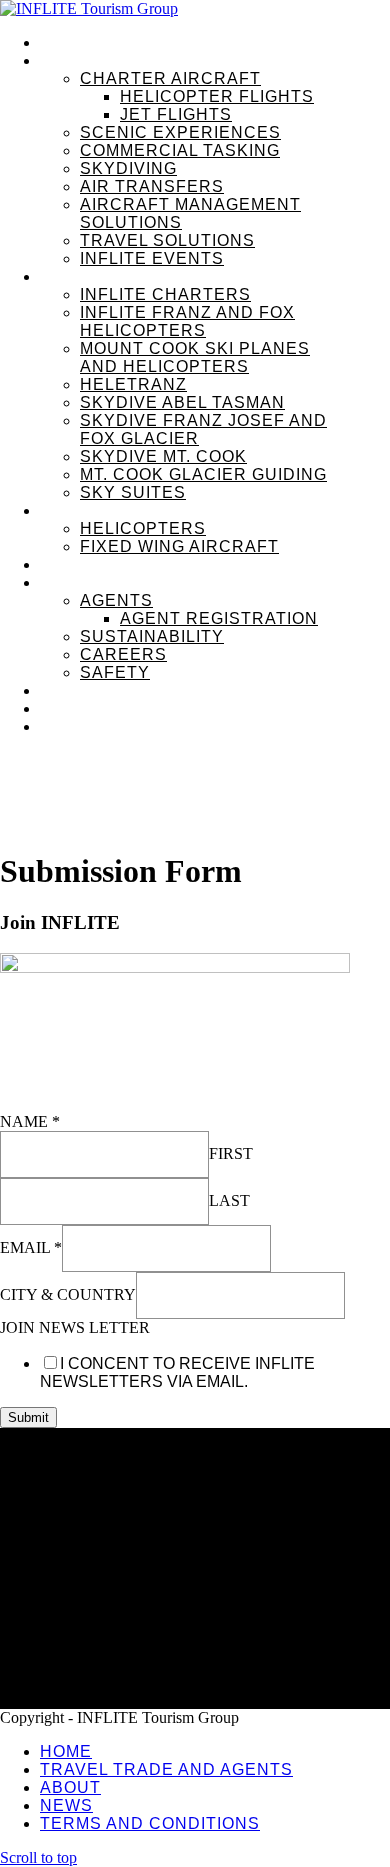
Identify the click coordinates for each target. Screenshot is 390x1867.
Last (229, 1200)
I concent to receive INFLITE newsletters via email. (177, 1372)
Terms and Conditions (117, 1608)
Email (31, 1247)
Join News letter (75, 1327)
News (60, 1576)
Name (30, 1121)
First (231, 1153)
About (61, 1545)
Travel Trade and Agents (126, 1513)
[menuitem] (215, 43)
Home (61, 1482)
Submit (28, 1417)
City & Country (68, 1294)
